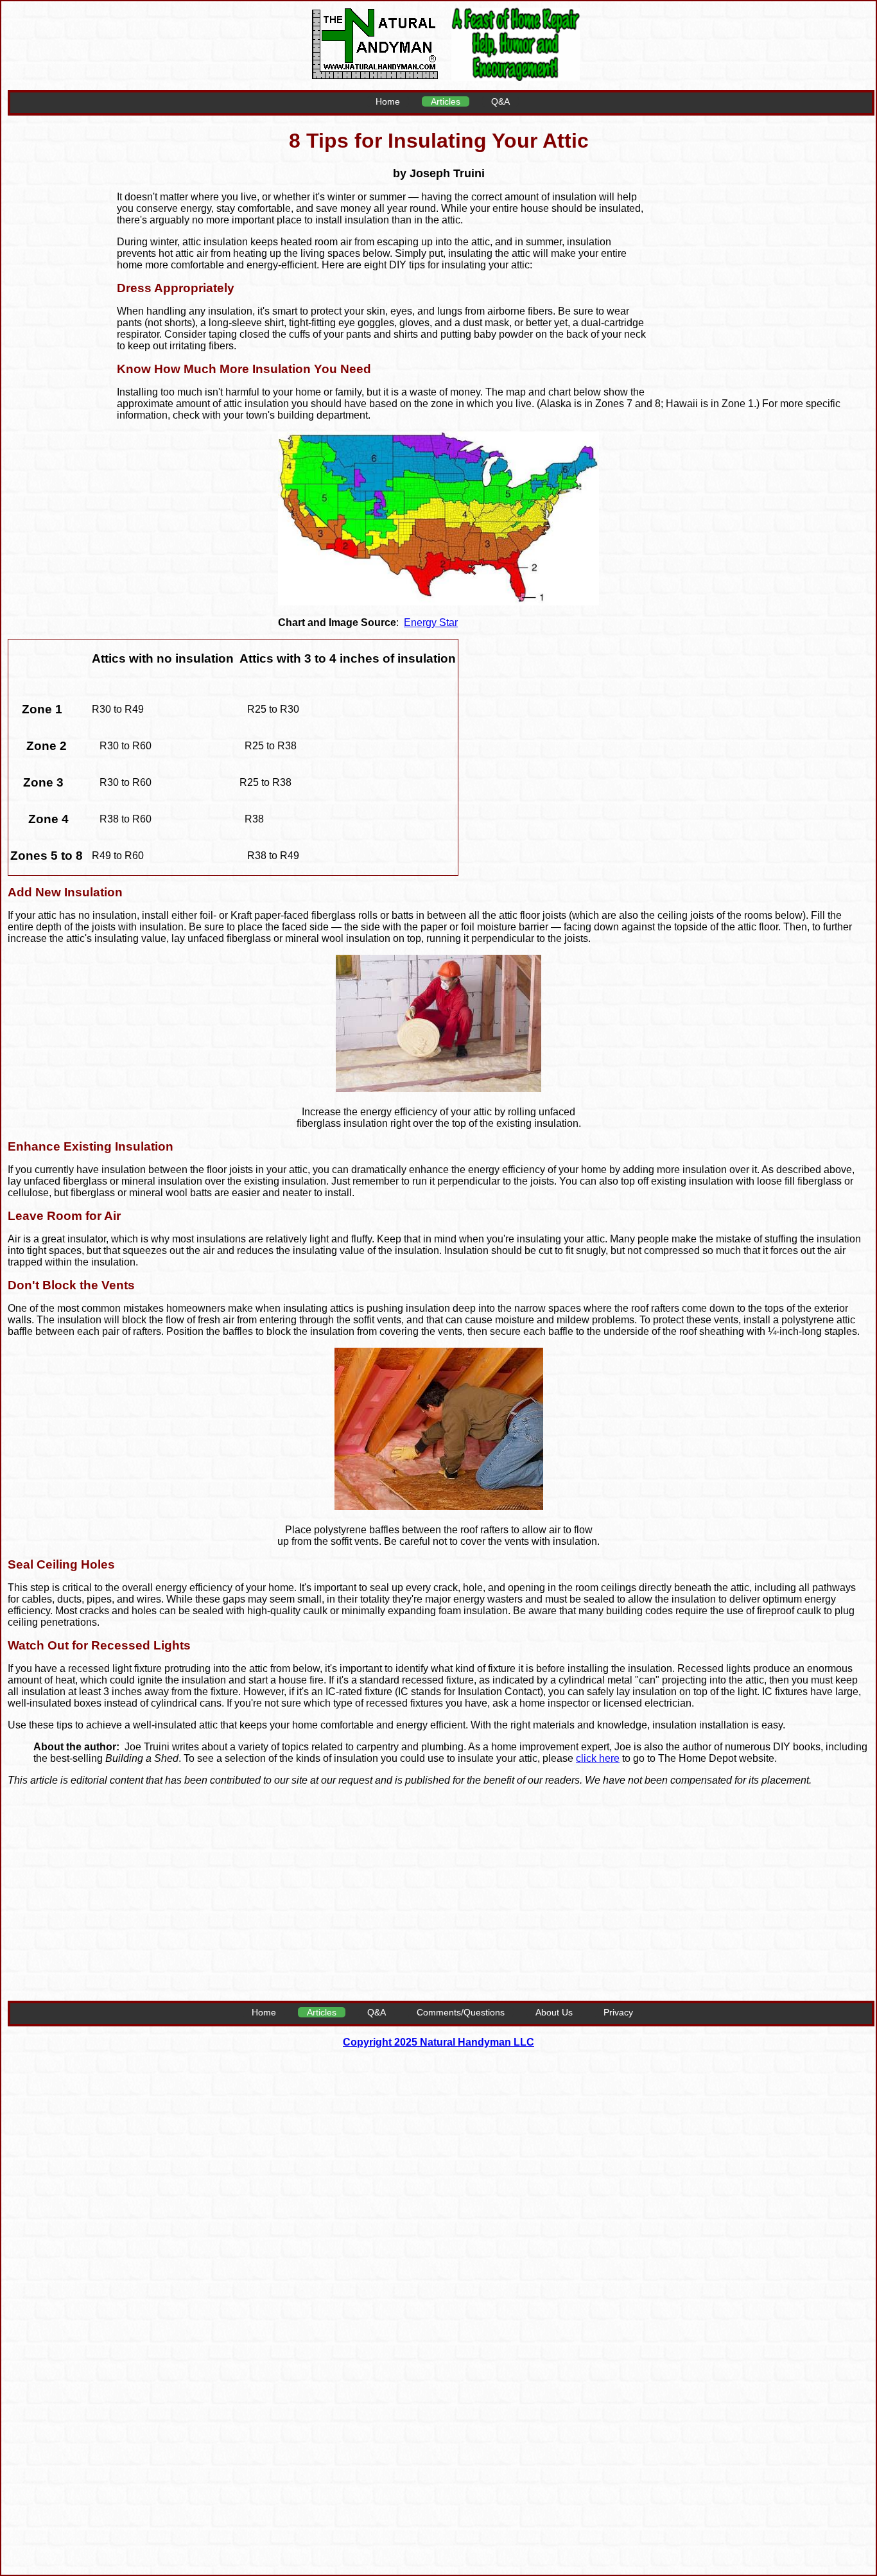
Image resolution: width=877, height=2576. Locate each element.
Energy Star (431, 622)
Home (388, 101)
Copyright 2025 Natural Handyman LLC (438, 2042)
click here (598, 1758)
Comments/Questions (461, 2012)
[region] (758, 284)
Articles (446, 101)
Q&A (500, 101)
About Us (554, 2012)
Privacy (618, 2012)
